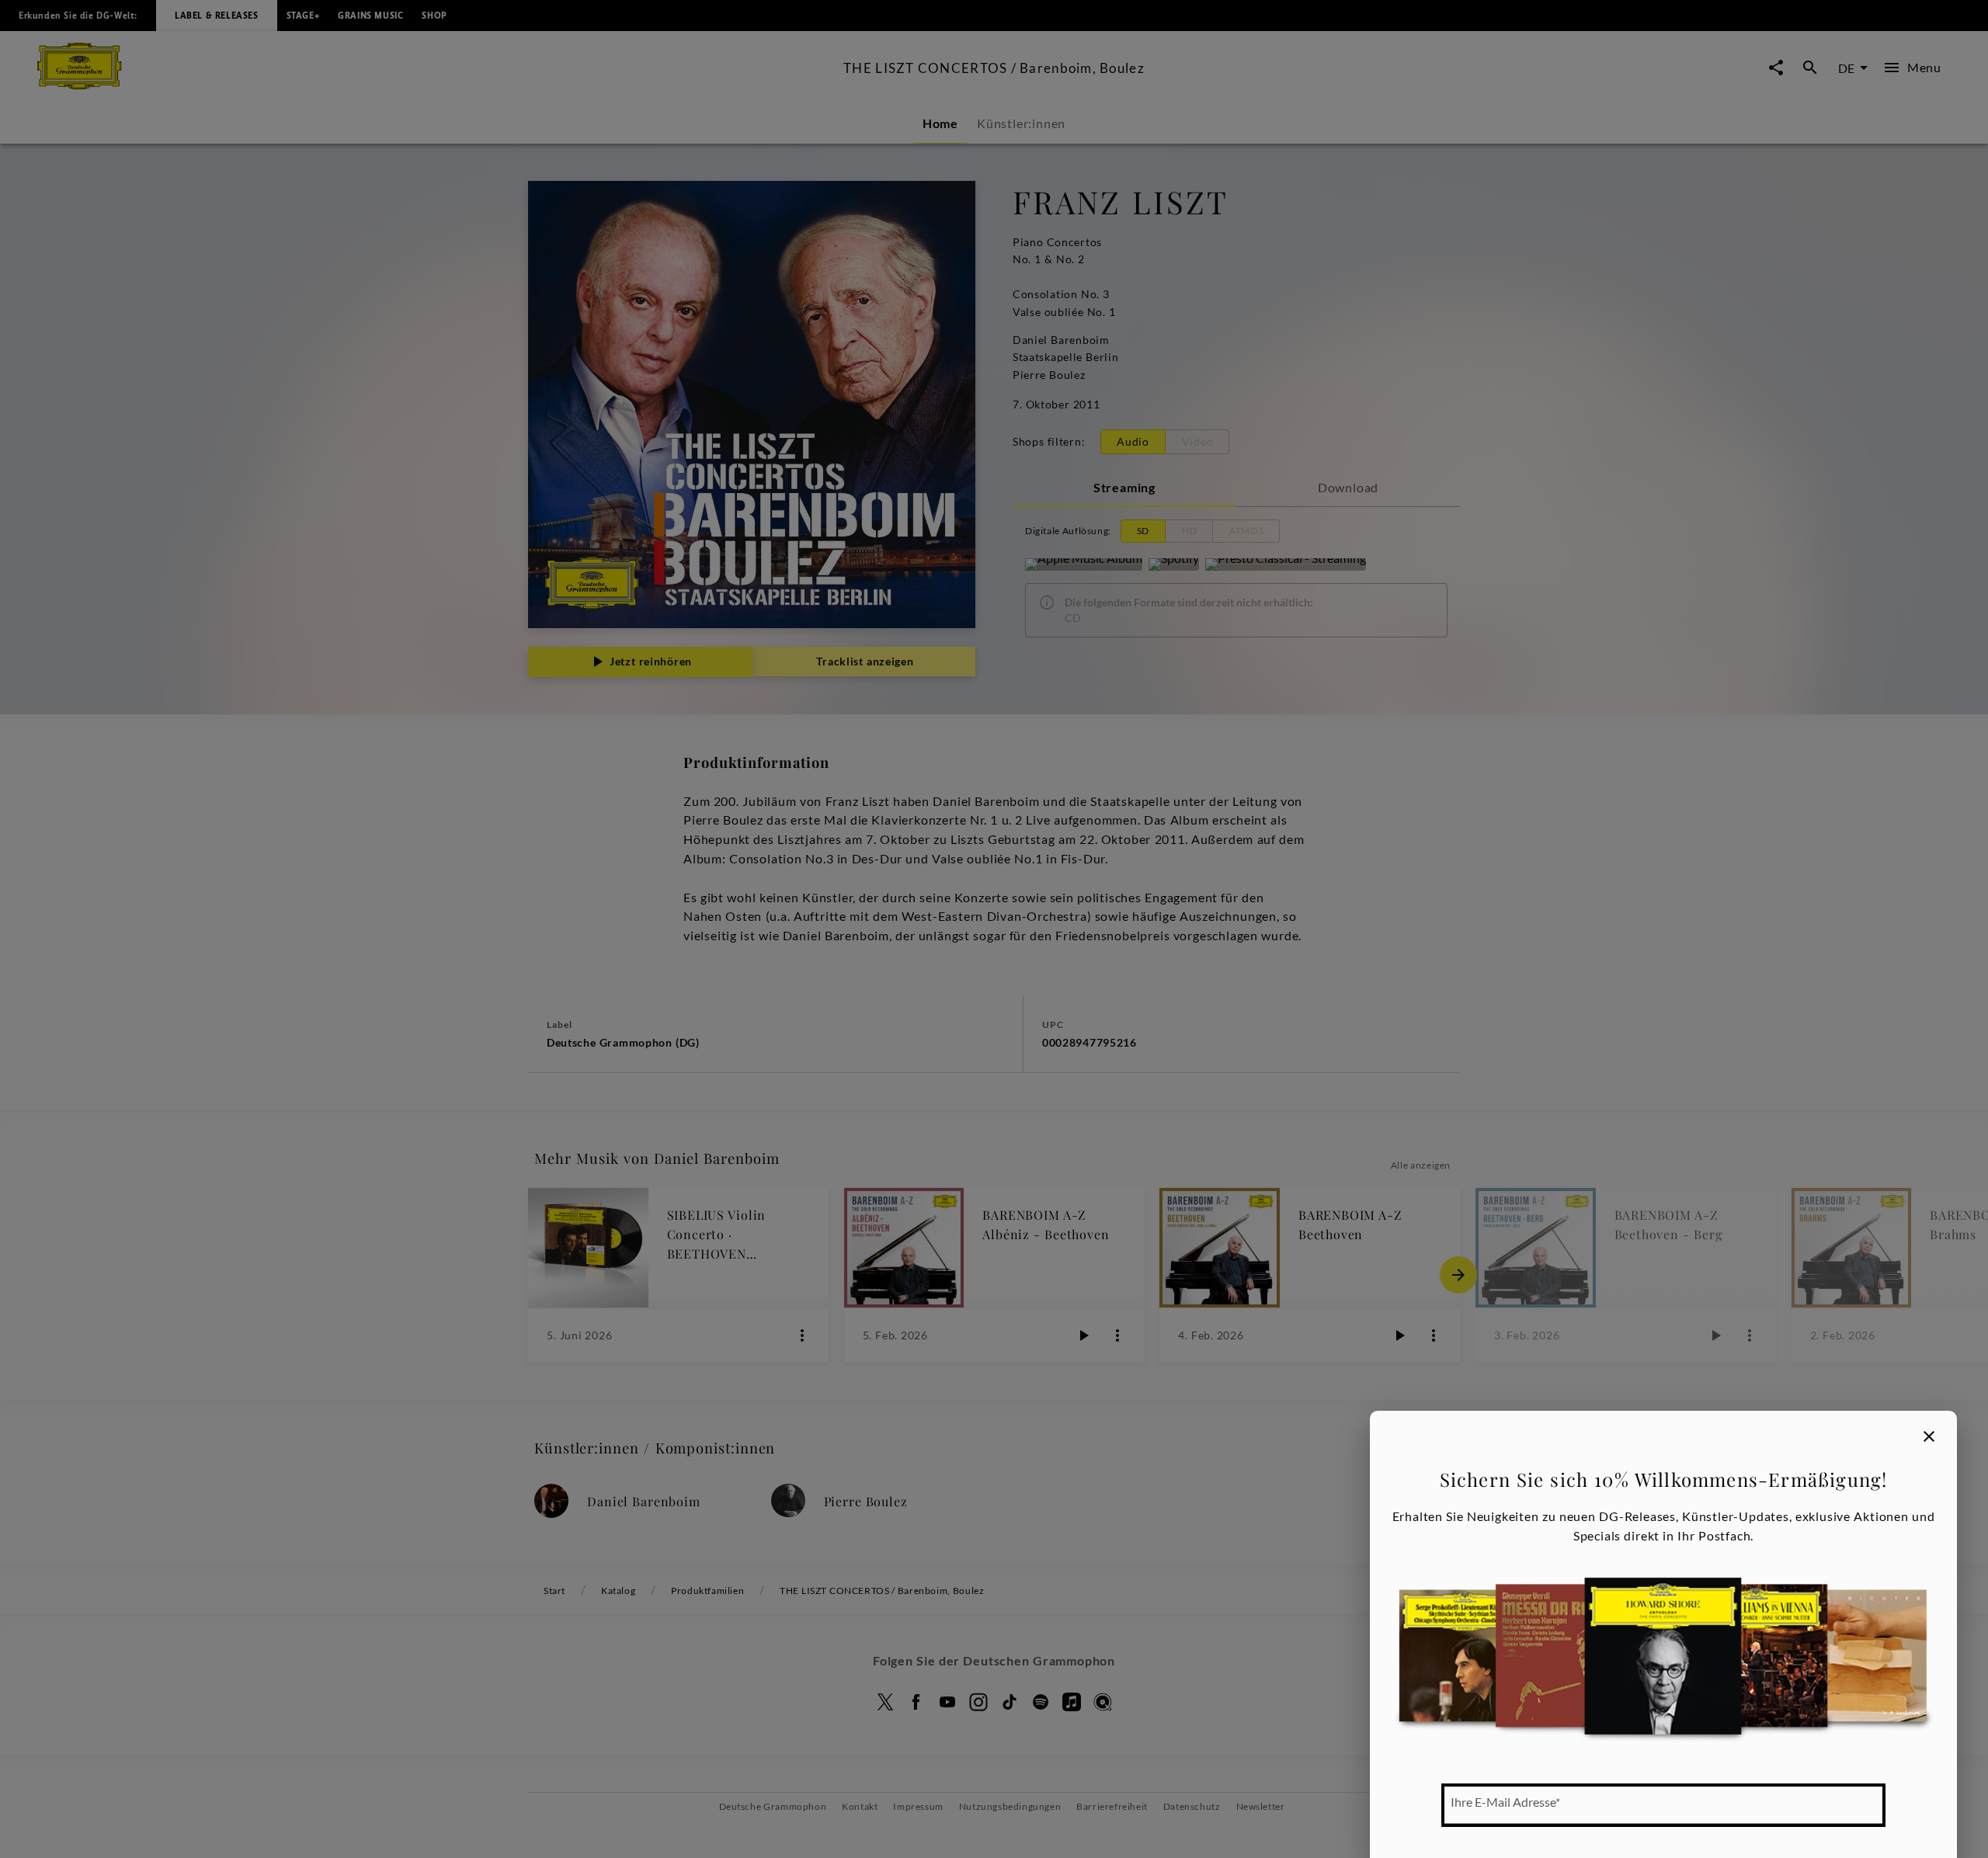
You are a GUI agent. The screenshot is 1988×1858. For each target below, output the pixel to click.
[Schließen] (1929, 1436)
